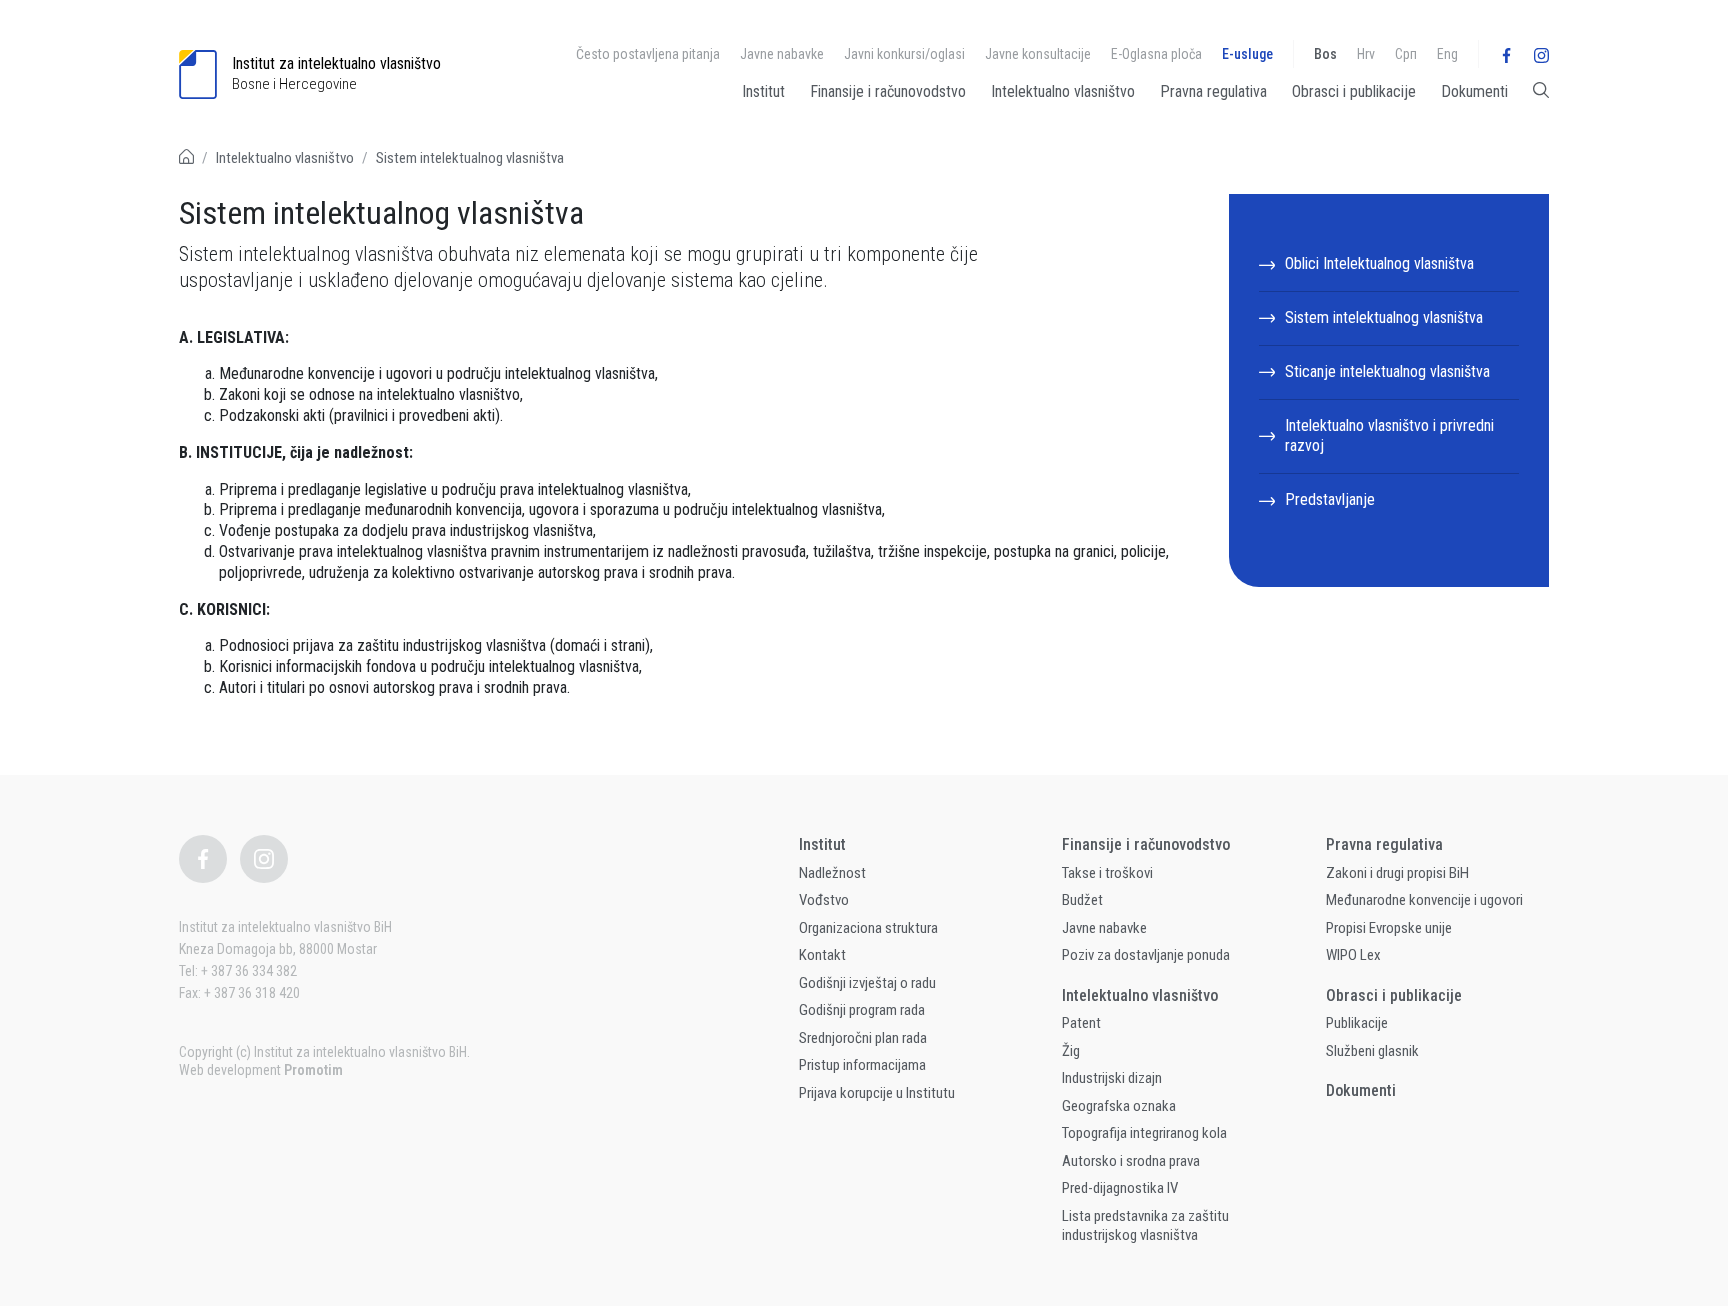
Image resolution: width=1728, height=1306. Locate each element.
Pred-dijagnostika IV (1120, 1188)
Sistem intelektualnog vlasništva (470, 158)
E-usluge (1247, 54)
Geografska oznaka (1119, 1106)
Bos (1325, 54)
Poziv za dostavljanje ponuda (1146, 955)
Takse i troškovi (1107, 873)
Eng (1447, 54)
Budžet (1082, 900)
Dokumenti (1474, 91)
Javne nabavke (782, 54)
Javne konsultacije (1038, 54)
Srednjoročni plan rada (863, 1038)
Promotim (313, 1070)
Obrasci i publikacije (1354, 91)
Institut (763, 91)
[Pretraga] (1541, 95)
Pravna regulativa (1213, 91)
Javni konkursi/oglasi (904, 54)
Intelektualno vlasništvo (1063, 91)
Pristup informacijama (862, 1065)
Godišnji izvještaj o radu (867, 983)
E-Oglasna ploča (1156, 54)
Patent (1081, 1023)
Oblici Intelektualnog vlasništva (1379, 263)
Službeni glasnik (1372, 1051)
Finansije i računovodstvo (888, 91)
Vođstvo (824, 900)
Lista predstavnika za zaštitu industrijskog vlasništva (1145, 1226)
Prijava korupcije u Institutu (877, 1093)
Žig (1071, 1051)
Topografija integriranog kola (1144, 1133)
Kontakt (822, 955)
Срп (1406, 54)
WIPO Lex (1353, 955)
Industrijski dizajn (1112, 1078)
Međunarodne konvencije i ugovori (1424, 900)
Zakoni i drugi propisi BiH (1397, 873)
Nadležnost (832, 873)
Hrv (1366, 54)
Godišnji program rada (862, 1010)
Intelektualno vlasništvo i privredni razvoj (1389, 436)
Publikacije (1357, 1023)
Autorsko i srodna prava (1131, 1161)
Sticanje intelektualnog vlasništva (1387, 371)
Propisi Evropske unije (1389, 928)
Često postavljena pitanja (648, 54)
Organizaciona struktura (868, 928)
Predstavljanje (1330, 499)
